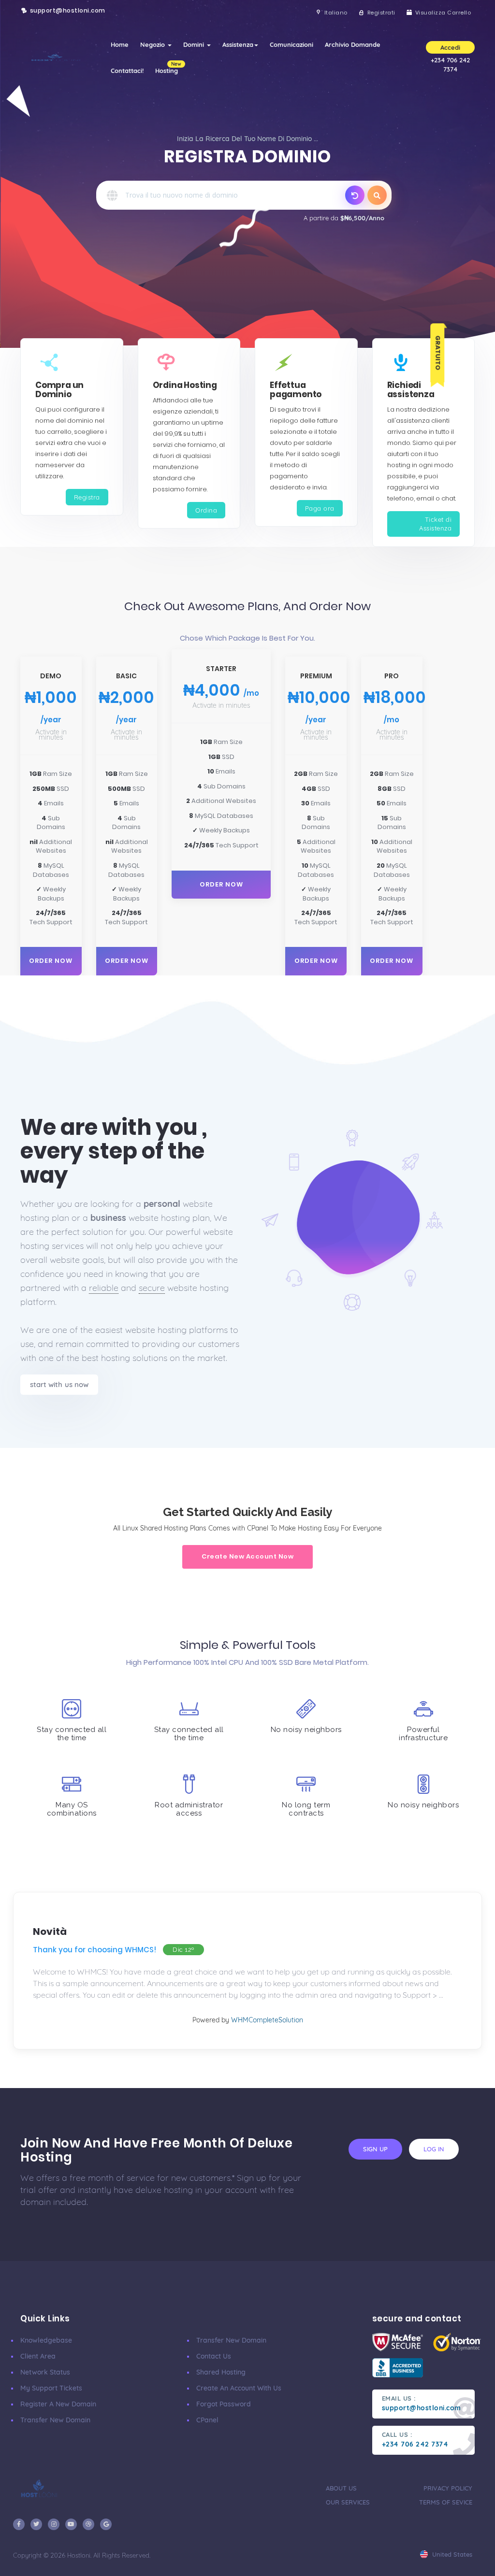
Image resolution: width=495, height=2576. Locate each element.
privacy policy (448, 2488)
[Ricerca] (377, 195)
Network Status (45, 2372)
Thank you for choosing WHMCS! (95, 1950)
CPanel (207, 2420)
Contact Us (214, 2356)
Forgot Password (224, 2404)
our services (348, 2502)
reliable (104, 1288)
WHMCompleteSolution (267, 2020)
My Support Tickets (51, 2388)
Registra (87, 497)
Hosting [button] (168, 68)
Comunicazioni (291, 44)
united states (451, 2554)
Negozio (153, 44)
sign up (375, 2149)
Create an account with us (239, 2388)
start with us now (59, 1384)
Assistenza (238, 44)
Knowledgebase (46, 2340)
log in (434, 2149)
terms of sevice (446, 2502)
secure (152, 1288)
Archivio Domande (353, 44)
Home (120, 44)
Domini (195, 44)
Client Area (38, 2356)
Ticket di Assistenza (435, 524)
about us (341, 2488)
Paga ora (320, 508)
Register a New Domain (58, 2404)
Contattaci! (127, 71)
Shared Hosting (221, 2372)
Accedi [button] (450, 47)
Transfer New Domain (55, 2420)
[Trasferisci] (355, 195)
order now (51, 961)
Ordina (206, 510)
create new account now (247, 1556)
